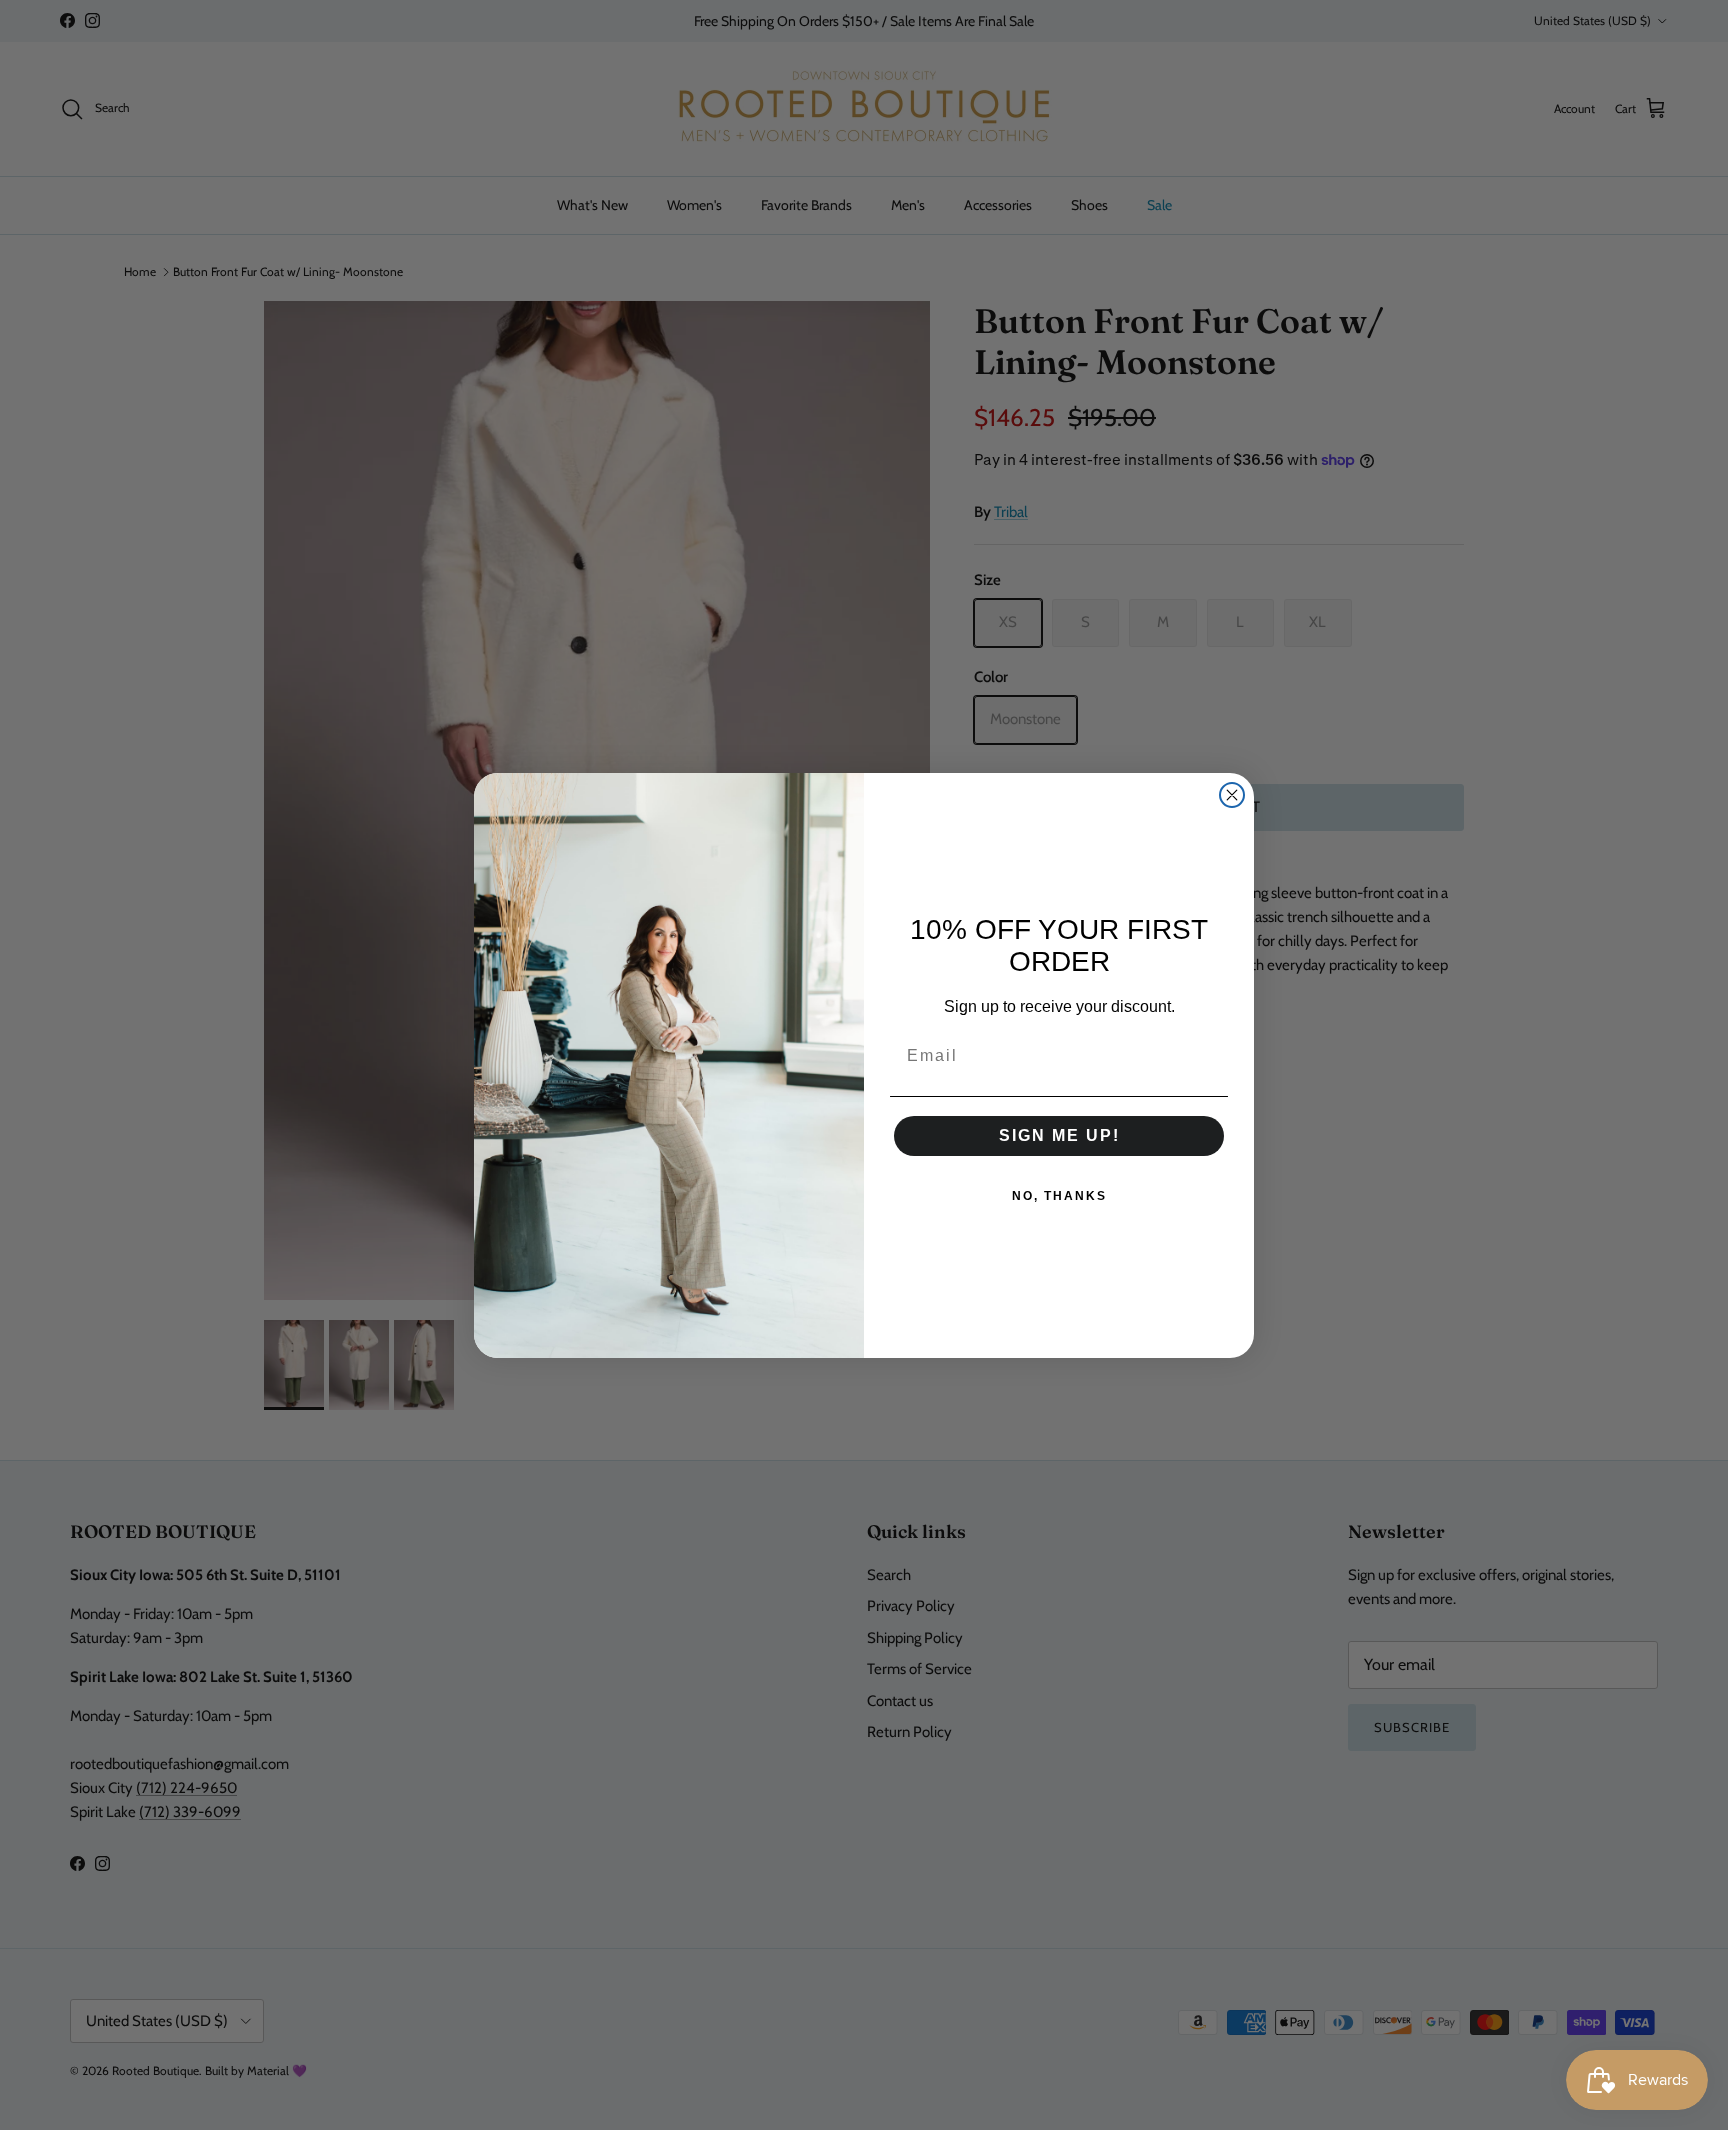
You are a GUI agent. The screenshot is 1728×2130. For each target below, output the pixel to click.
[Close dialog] (1232, 795)
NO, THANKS (1059, 1196)
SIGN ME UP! (1059, 1135)
